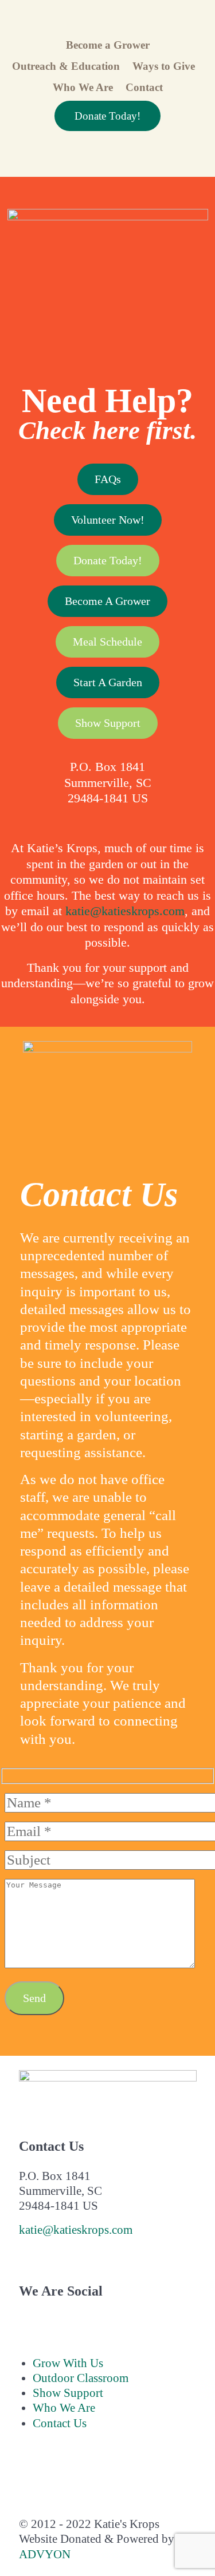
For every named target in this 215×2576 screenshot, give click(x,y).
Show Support (108, 723)
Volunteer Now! (108, 520)
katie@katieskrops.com (125, 911)
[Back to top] (27, 2480)
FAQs (108, 479)
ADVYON (45, 2554)
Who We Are (64, 2408)
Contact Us (60, 2423)
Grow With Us (68, 2363)
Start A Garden (108, 682)
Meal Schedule (107, 642)
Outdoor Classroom (81, 2378)
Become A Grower (107, 601)
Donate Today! (107, 116)
